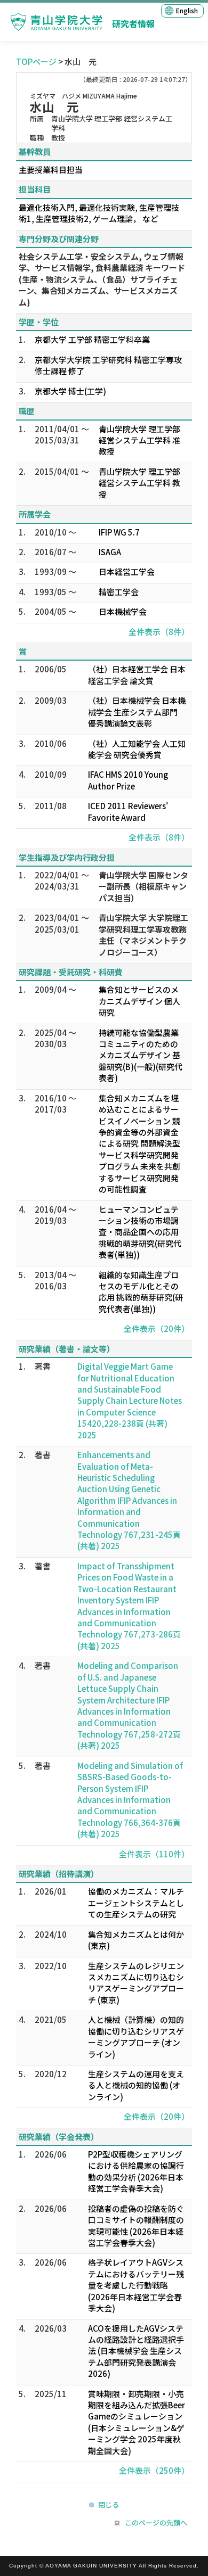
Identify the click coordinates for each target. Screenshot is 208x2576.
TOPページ (36, 61)
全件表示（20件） (157, 1328)
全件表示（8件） (159, 632)
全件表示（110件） (154, 1854)
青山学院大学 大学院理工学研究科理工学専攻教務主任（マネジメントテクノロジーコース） (143, 935)
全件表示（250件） (154, 2470)
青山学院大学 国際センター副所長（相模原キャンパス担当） (143, 886)
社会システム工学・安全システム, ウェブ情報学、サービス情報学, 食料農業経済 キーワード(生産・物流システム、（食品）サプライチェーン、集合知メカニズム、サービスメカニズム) (102, 279)
